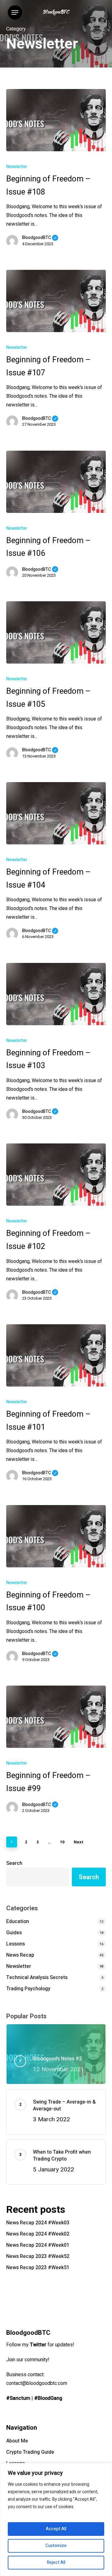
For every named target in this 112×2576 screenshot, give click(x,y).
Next (79, 1842)
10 (62, 1842)
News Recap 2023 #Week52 (38, 2256)
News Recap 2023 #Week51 (38, 2268)
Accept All (56, 2529)
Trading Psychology (28, 1989)
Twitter (38, 2345)
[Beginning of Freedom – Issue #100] (56, 1536)
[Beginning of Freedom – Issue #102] (56, 1175)
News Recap (20, 1955)
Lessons (16, 1944)
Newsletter (17, 167)
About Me (17, 2441)
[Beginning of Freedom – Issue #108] (56, 120)
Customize (56, 2546)
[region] (56, 2520)
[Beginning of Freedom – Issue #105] (56, 632)
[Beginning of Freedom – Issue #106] (56, 482)
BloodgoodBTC (40, 238)
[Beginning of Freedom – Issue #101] (56, 1355)
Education (18, 1921)
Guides (14, 1933)
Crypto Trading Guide (30, 2452)
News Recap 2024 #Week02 (38, 2234)
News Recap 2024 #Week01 (38, 2245)
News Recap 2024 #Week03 (38, 2223)
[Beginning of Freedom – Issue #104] (56, 813)
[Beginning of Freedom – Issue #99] (56, 1717)
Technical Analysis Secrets (37, 1978)
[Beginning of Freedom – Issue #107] (56, 301)
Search (14, 1863)
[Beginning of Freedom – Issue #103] (56, 994)
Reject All (56, 2562)
